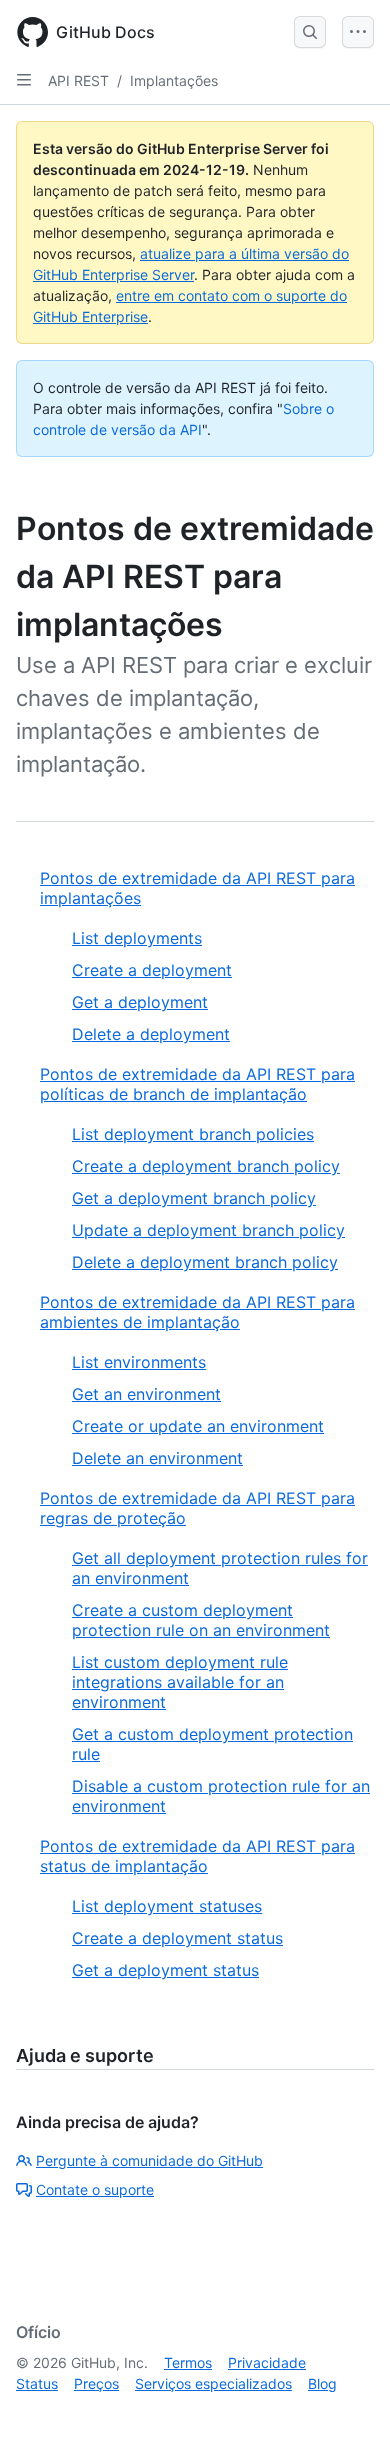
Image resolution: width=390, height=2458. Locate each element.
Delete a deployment (151, 1034)
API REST (78, 80)
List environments (139, 1362)
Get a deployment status (165, 1970)
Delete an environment (157, 1458)
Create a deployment (152, 970)
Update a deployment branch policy (208, 1230)
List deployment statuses (167, 1906)
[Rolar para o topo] (346, 2414)
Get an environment (146, 1394)
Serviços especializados (213, 2383)
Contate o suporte (95, 2189)
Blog (322, 2383)
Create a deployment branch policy (206, 1166)
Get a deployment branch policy (194, 1198)
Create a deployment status (177, 1938)
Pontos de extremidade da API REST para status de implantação (197, 1856)
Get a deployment (140, 1002)
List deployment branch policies (193, 1134)
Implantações (174, 80)
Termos (188, 2362)
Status (37, 2383)
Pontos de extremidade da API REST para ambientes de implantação (197, 1312)
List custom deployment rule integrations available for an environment (180, 1682)
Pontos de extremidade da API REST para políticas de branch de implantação (197, 1084)
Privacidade (267, 2362)
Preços (96, 2383)
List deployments (137, 938)
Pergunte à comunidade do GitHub (149, 2160)
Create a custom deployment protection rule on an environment (201, 1620)
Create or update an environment (198, 1426)
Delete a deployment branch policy (205, 1262)
